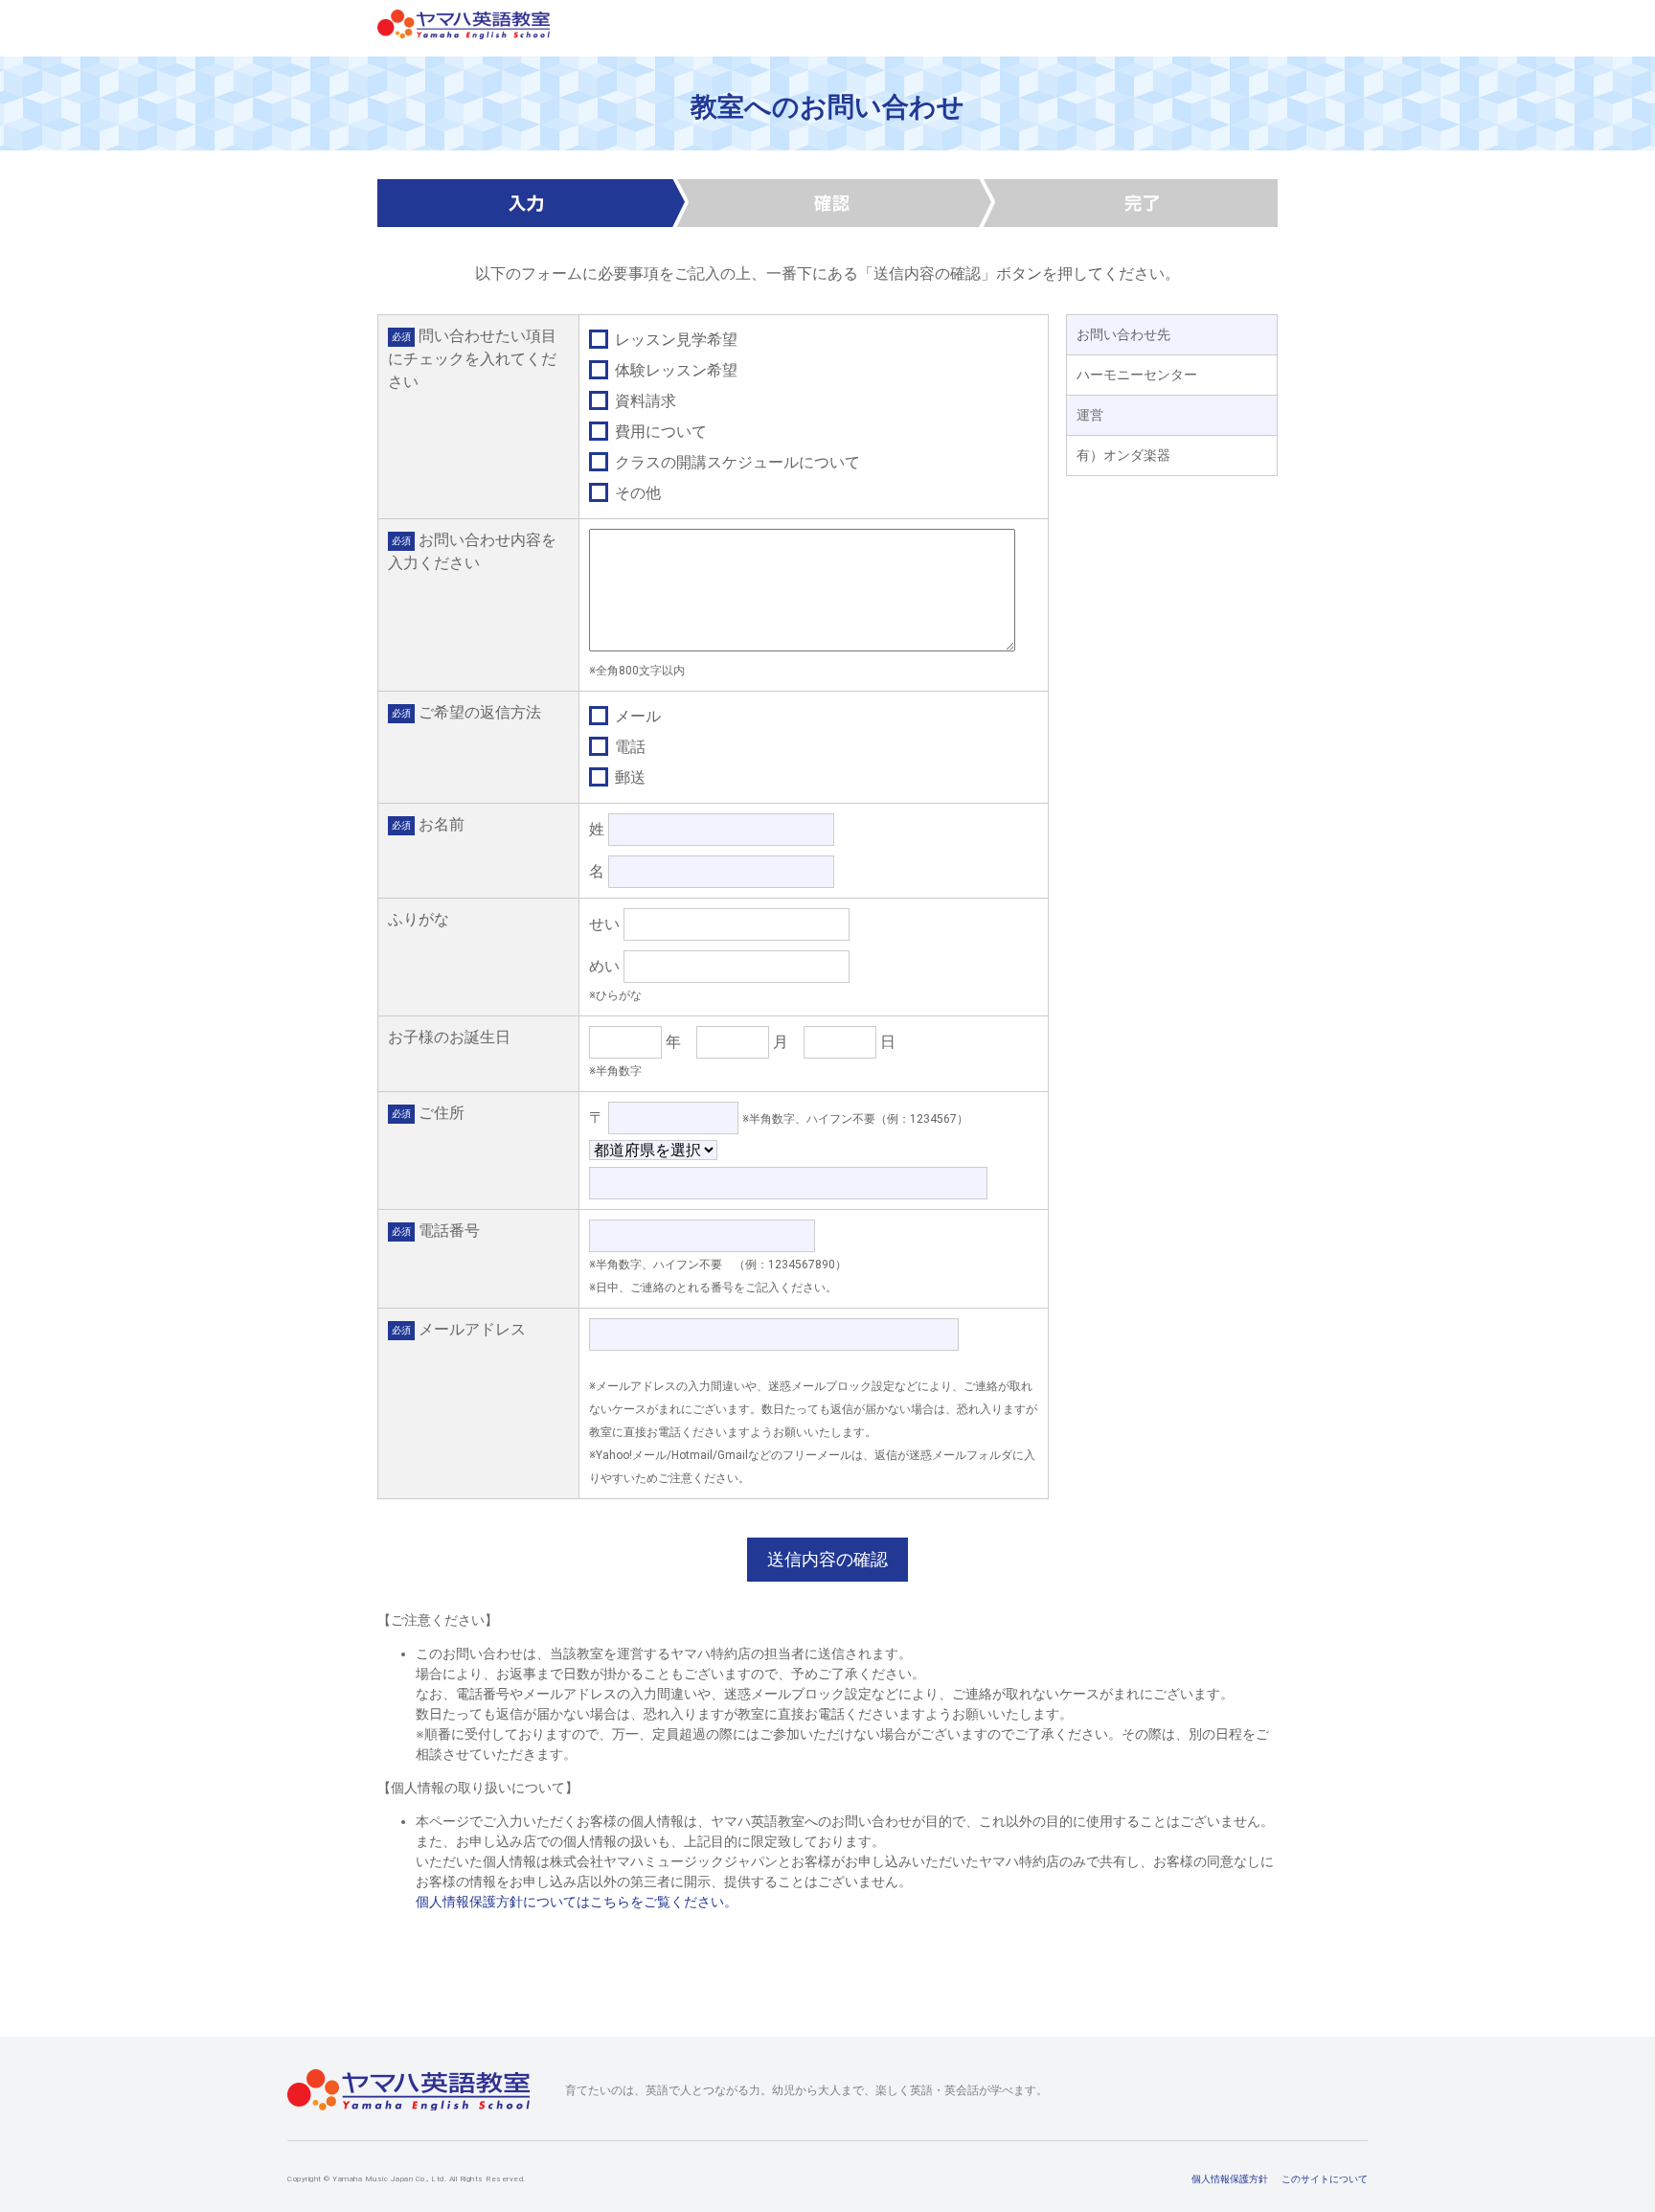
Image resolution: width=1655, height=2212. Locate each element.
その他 (636, 493)
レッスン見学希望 (674, 340)
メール (636, 716)
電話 (628, 747)
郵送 (628, 777)
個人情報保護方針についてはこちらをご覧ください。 (577, 1902)
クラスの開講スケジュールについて (736, 462)
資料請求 (644, 401)
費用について (659, 432)
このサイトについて (1325, 2179)
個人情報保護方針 (1230, 2179)
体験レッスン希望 (674, 370)
